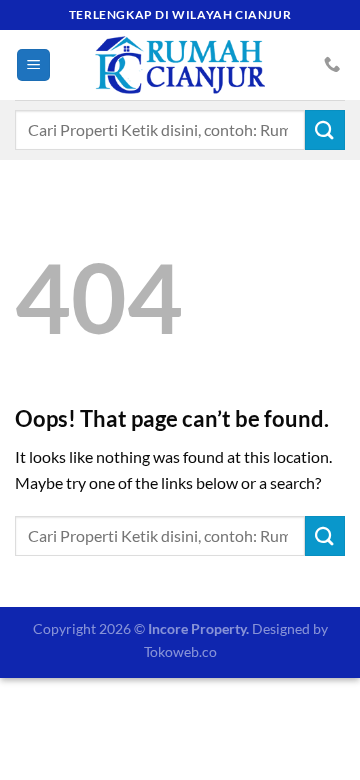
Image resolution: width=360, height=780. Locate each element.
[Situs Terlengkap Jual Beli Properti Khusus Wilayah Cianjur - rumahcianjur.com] (180, 65)
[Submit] (325, 129)
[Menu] (33, 65)
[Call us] (332, 65)
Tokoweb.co (180, 651)
